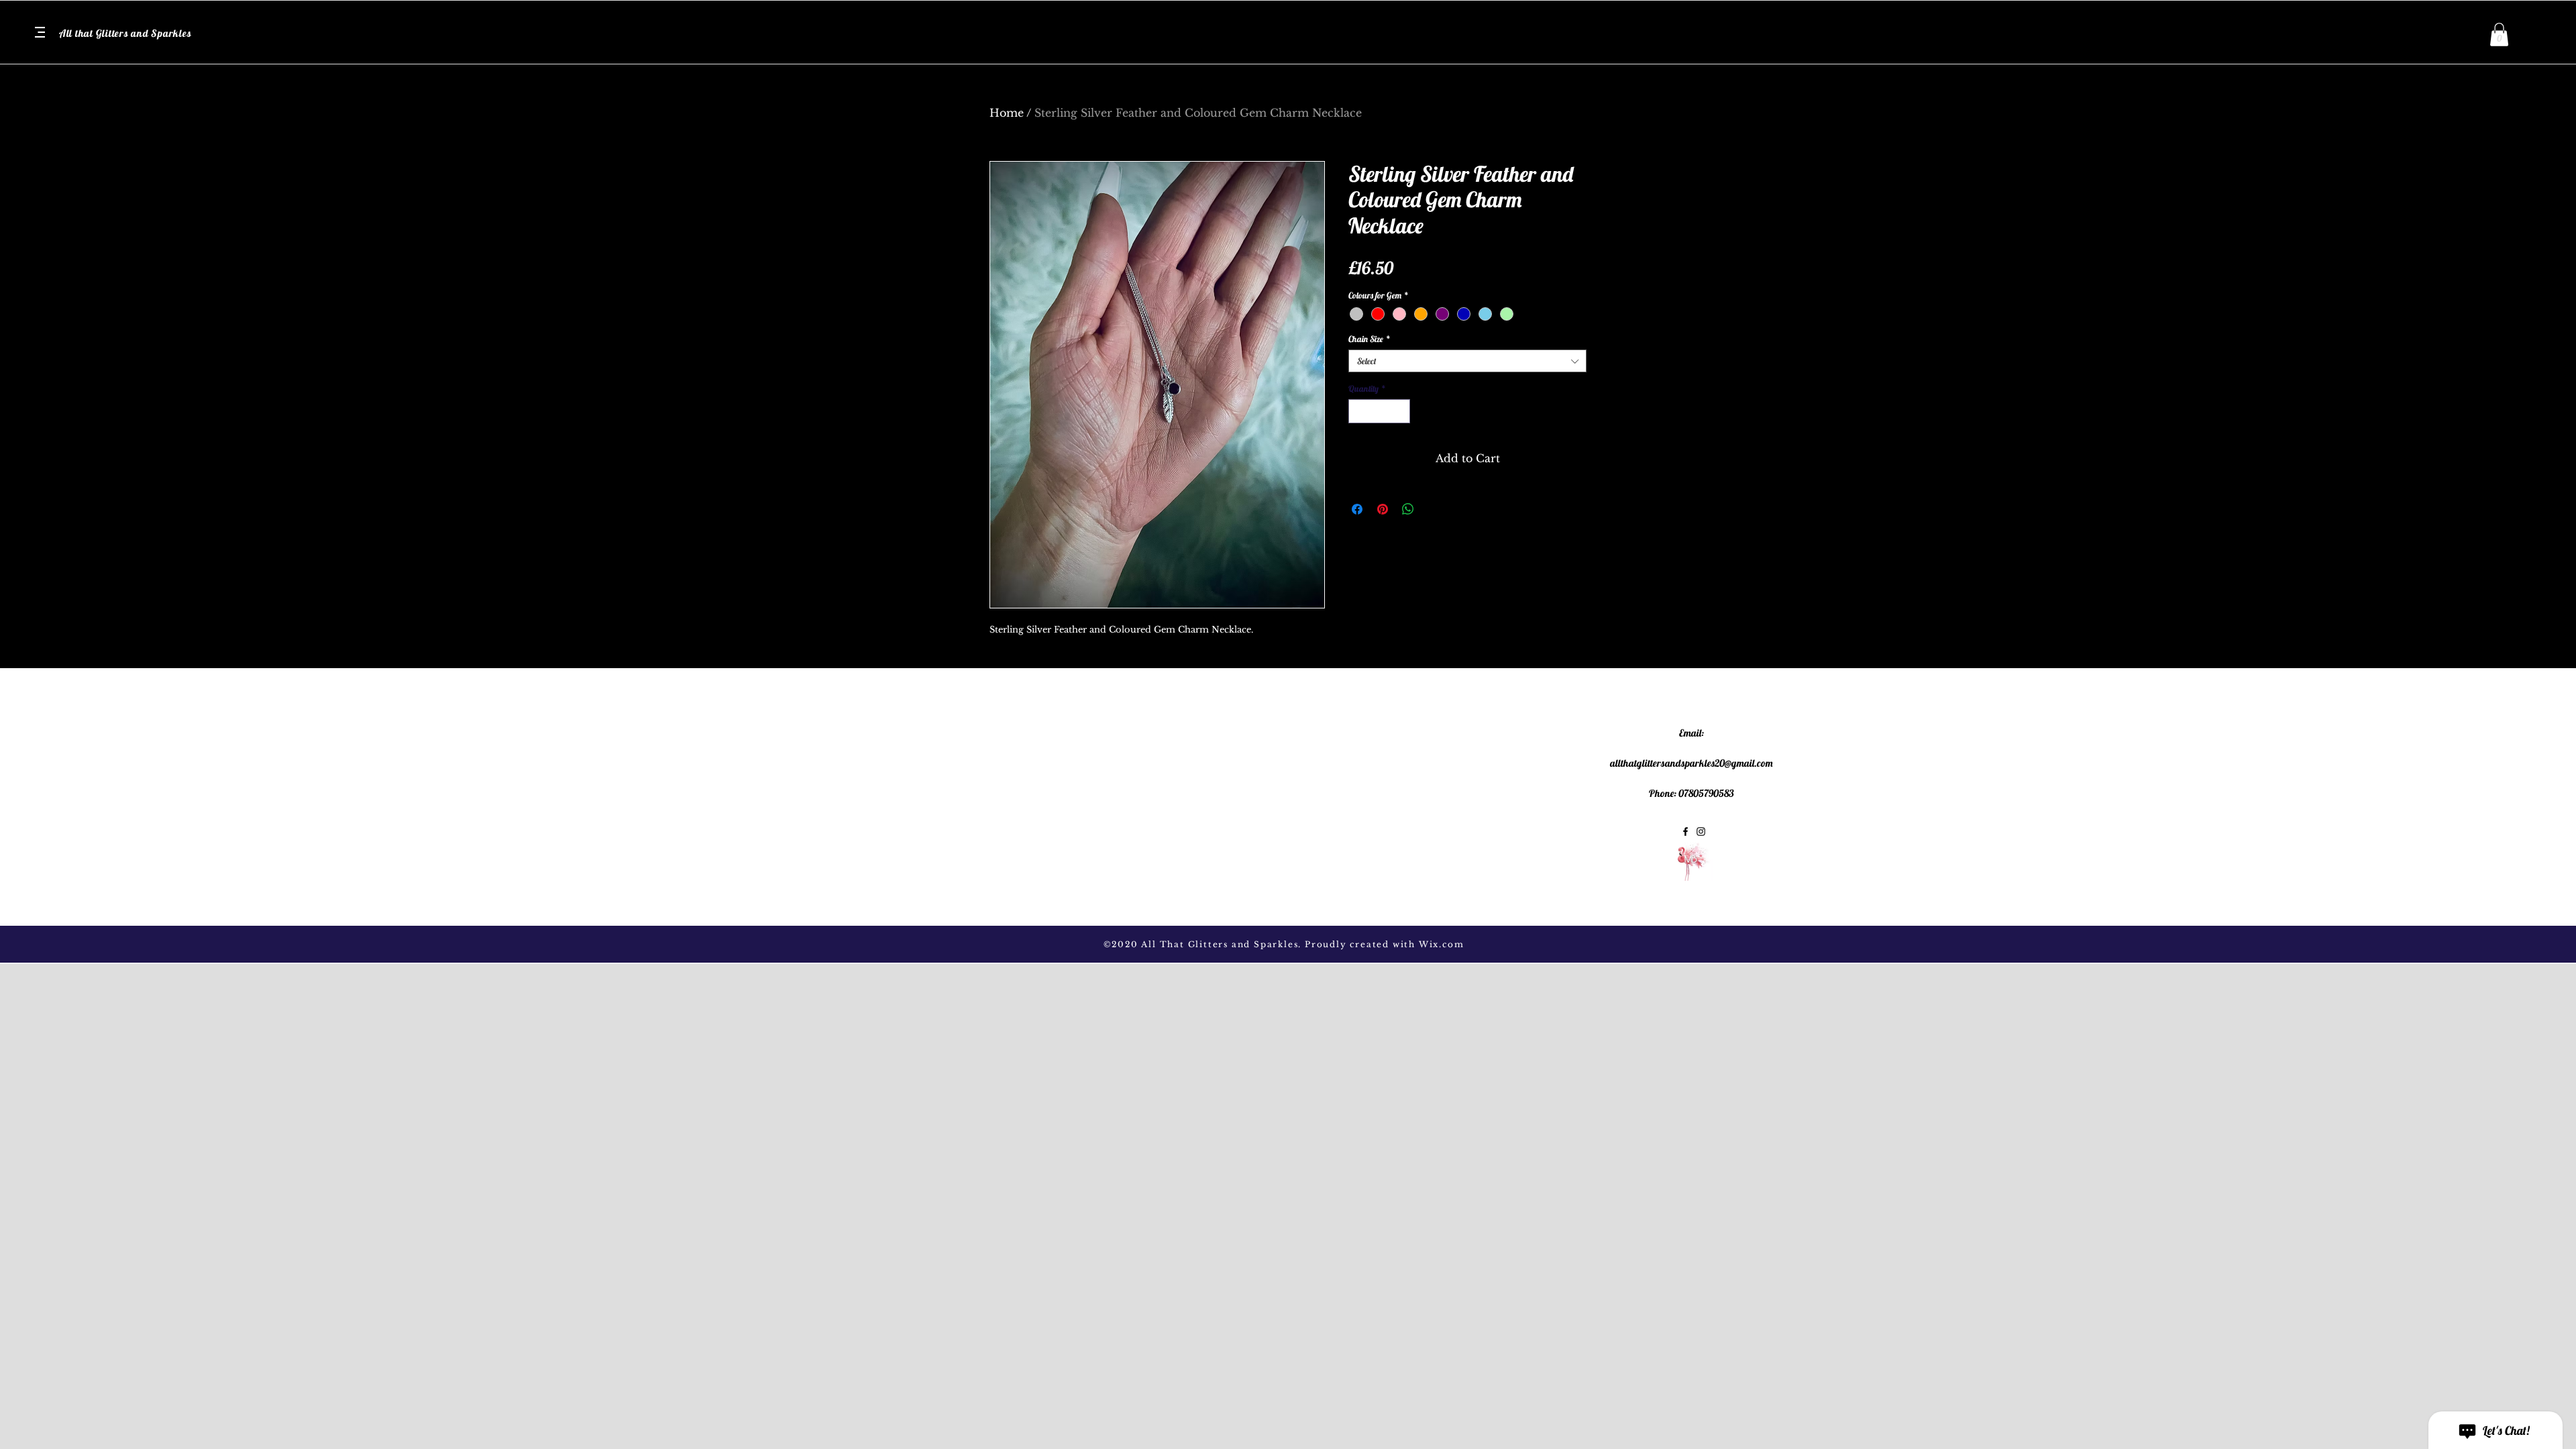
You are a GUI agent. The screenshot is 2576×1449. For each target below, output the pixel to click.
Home (1007, 113)
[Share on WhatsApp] (1408, 509)
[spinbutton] (1380, 411)
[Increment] (1401, 411)
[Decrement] (1358, 411)
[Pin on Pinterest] (1383, 509)
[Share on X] (1434, 509)
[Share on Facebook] (1357, 509)
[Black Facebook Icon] (1685, 831)
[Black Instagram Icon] (1701, 831)
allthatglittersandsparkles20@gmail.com (1692, 763)
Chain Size (1370, 339)
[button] (40, 32)
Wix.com (1442, 944)
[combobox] (1467, 361)
